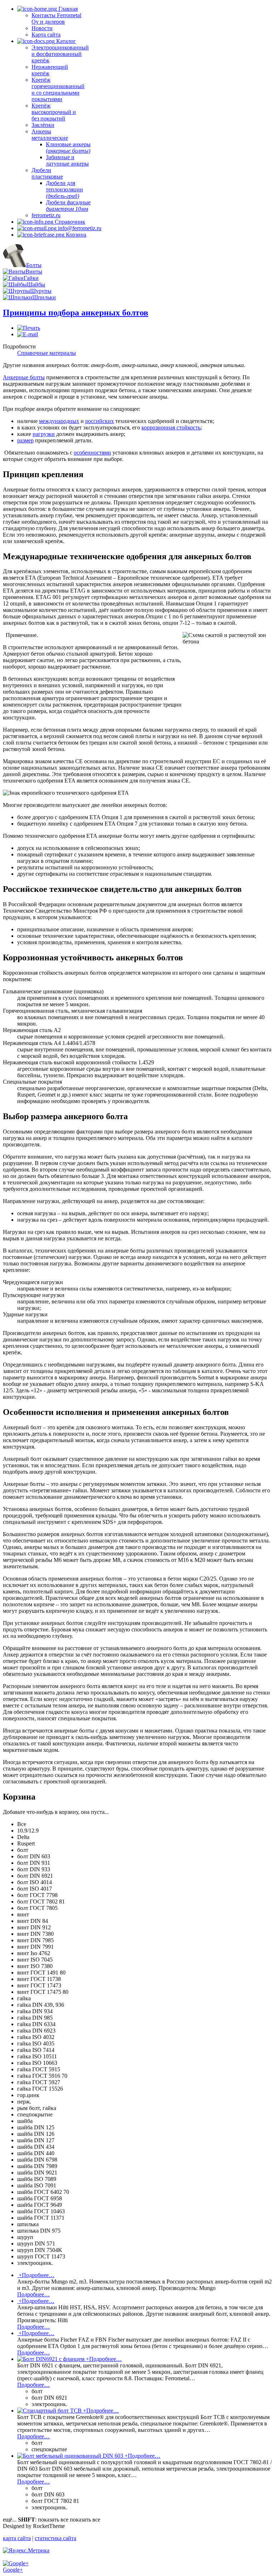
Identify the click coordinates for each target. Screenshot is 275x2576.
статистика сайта (56, 2538)
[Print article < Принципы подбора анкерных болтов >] (29, 328)
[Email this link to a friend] (28, 334)
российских (100, 421)
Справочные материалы (47, 353)
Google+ (13, 2570)
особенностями (92, 453)
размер (25, 440)
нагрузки (44, 434)
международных (59, 421)
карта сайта (17, 2538)
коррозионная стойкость (171, 427)
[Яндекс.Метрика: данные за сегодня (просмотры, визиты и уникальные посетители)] (26, 2551)
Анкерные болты (24, 377)
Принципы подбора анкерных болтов (76, 313)
